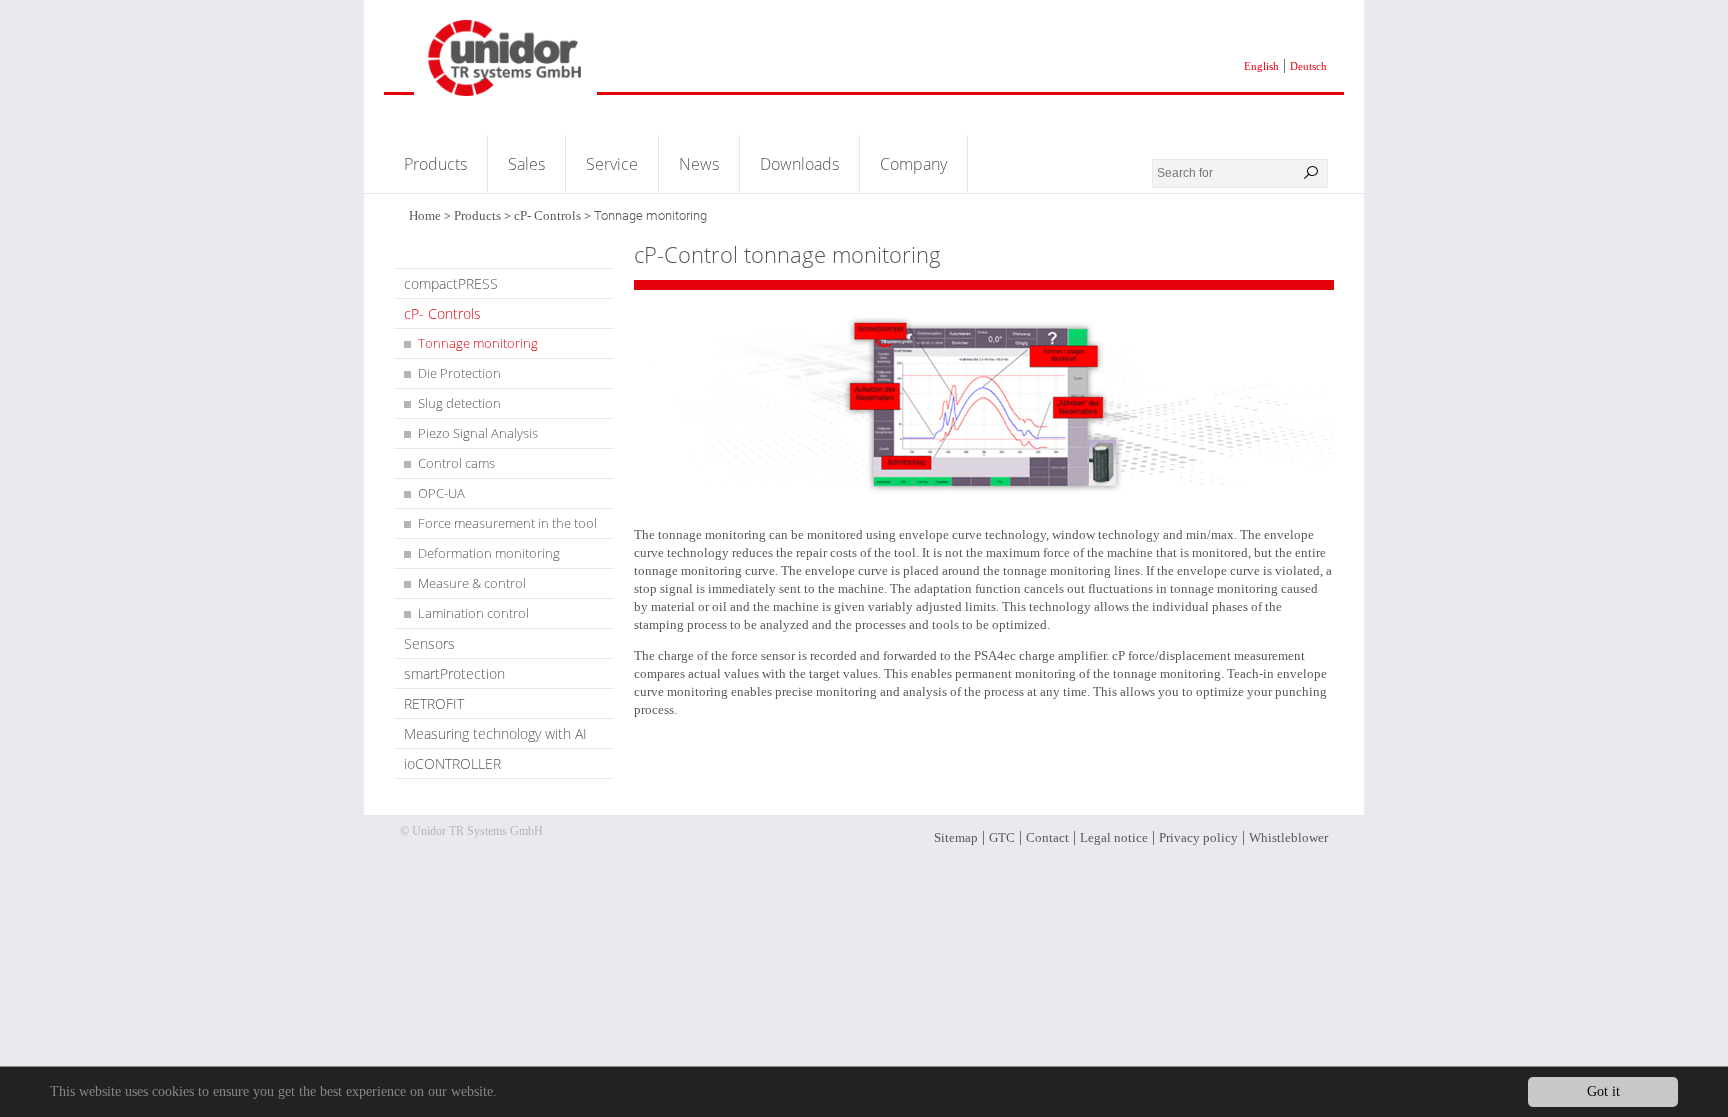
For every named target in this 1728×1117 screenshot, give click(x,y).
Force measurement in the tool (507, 523)
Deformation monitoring (489, 553)
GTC (1002, 837)
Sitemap (956, 837)
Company (913, 164)
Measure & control (472, 583)
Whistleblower (1288, 837)
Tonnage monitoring (478, 343)
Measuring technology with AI (495, 733)
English (1261, 66)
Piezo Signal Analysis (478, 433)
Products (435, 164)
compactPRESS (451, 283)
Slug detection (459, 403)
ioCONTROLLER (452, 763)
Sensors (429, 643)
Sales (526, 164)
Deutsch (1308, 66)
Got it (1603, 1091)
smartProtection (454, 673)
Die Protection (459, 373)
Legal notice (1114, 837)
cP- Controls (547, 215)
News (699, 164)
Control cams (456, 463)
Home (425, 215)
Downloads (799, 164)
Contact (1047, 837)
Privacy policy (1198, 837)
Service (612, 164)
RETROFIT (434, 703)
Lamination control (473, 613)
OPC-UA (441, 493)
